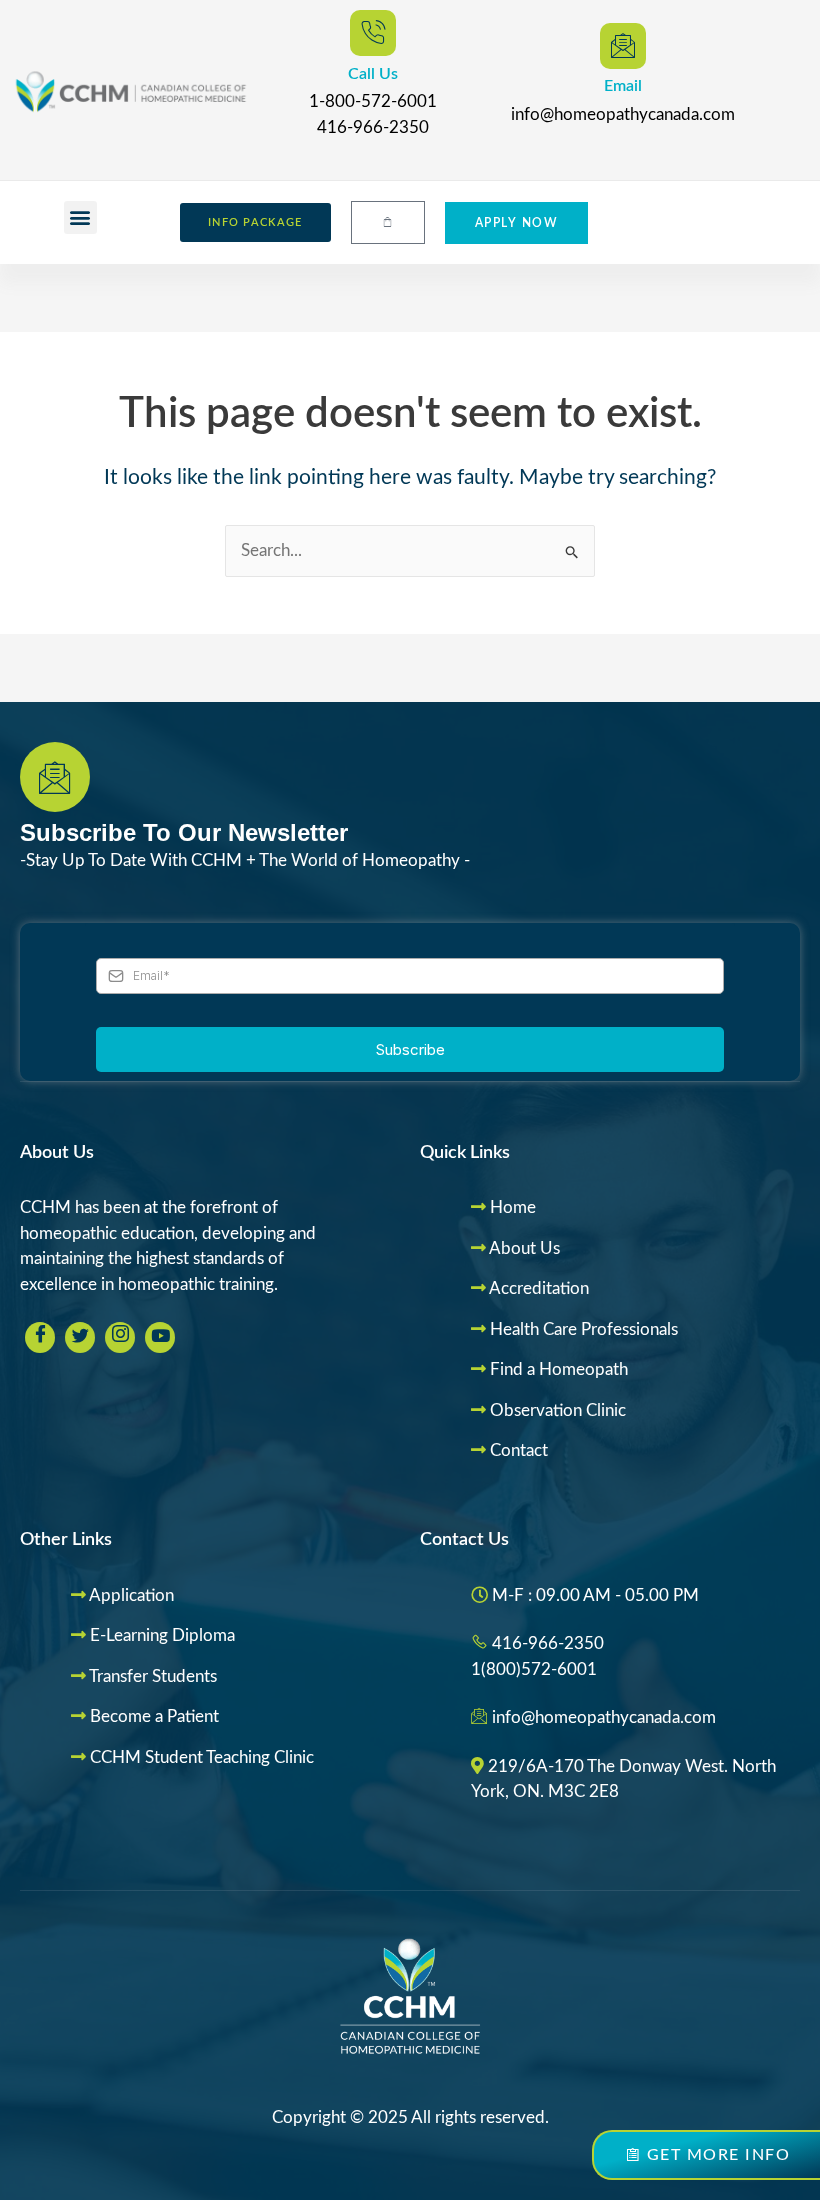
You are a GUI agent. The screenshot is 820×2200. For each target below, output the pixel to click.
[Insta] (120, 1337)
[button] (80, 217)
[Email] (623, 46)
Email (623, 86)
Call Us (373, 74)
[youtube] (160, 1337)
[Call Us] (373, 33)
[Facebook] (40, 1337)
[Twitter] (80, 1337)
